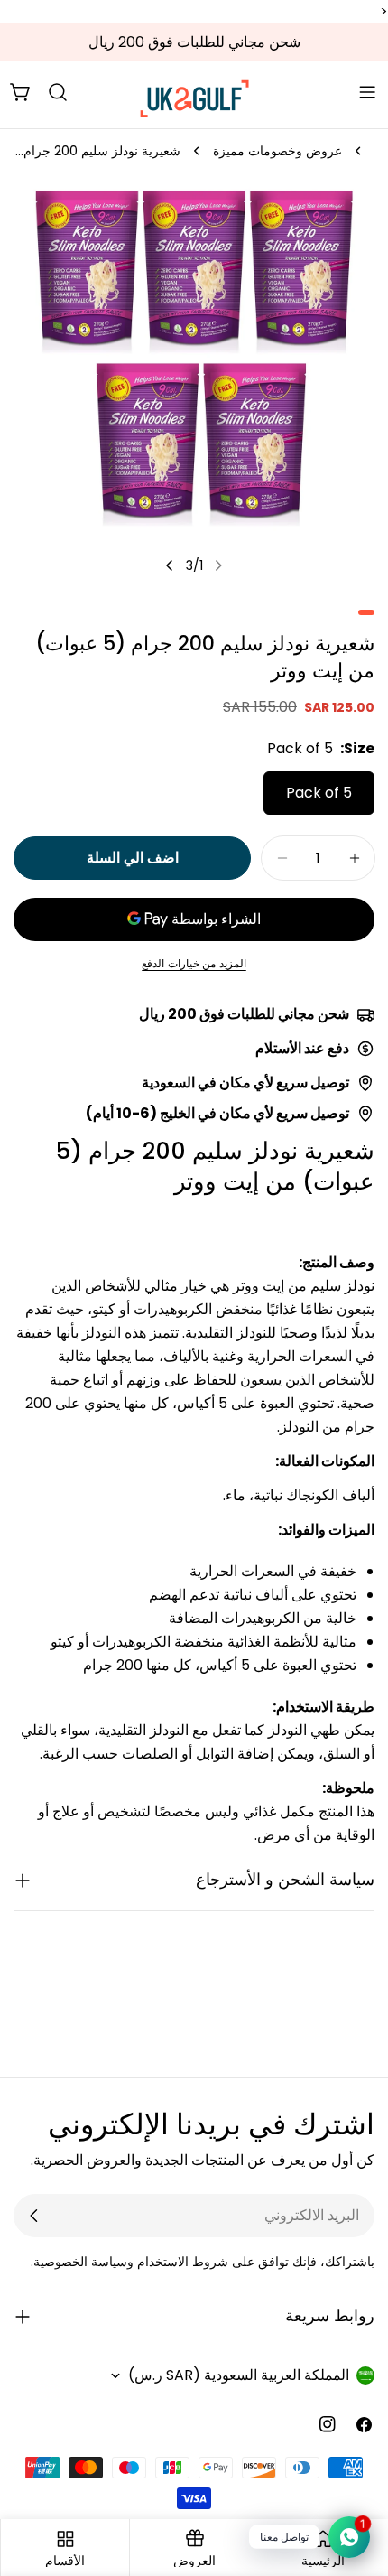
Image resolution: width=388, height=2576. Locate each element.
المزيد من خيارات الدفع (194, 963)
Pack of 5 (319, 793)
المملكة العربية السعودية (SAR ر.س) (239, 2375)
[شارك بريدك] (34, 2216)
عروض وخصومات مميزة (277, 151)
